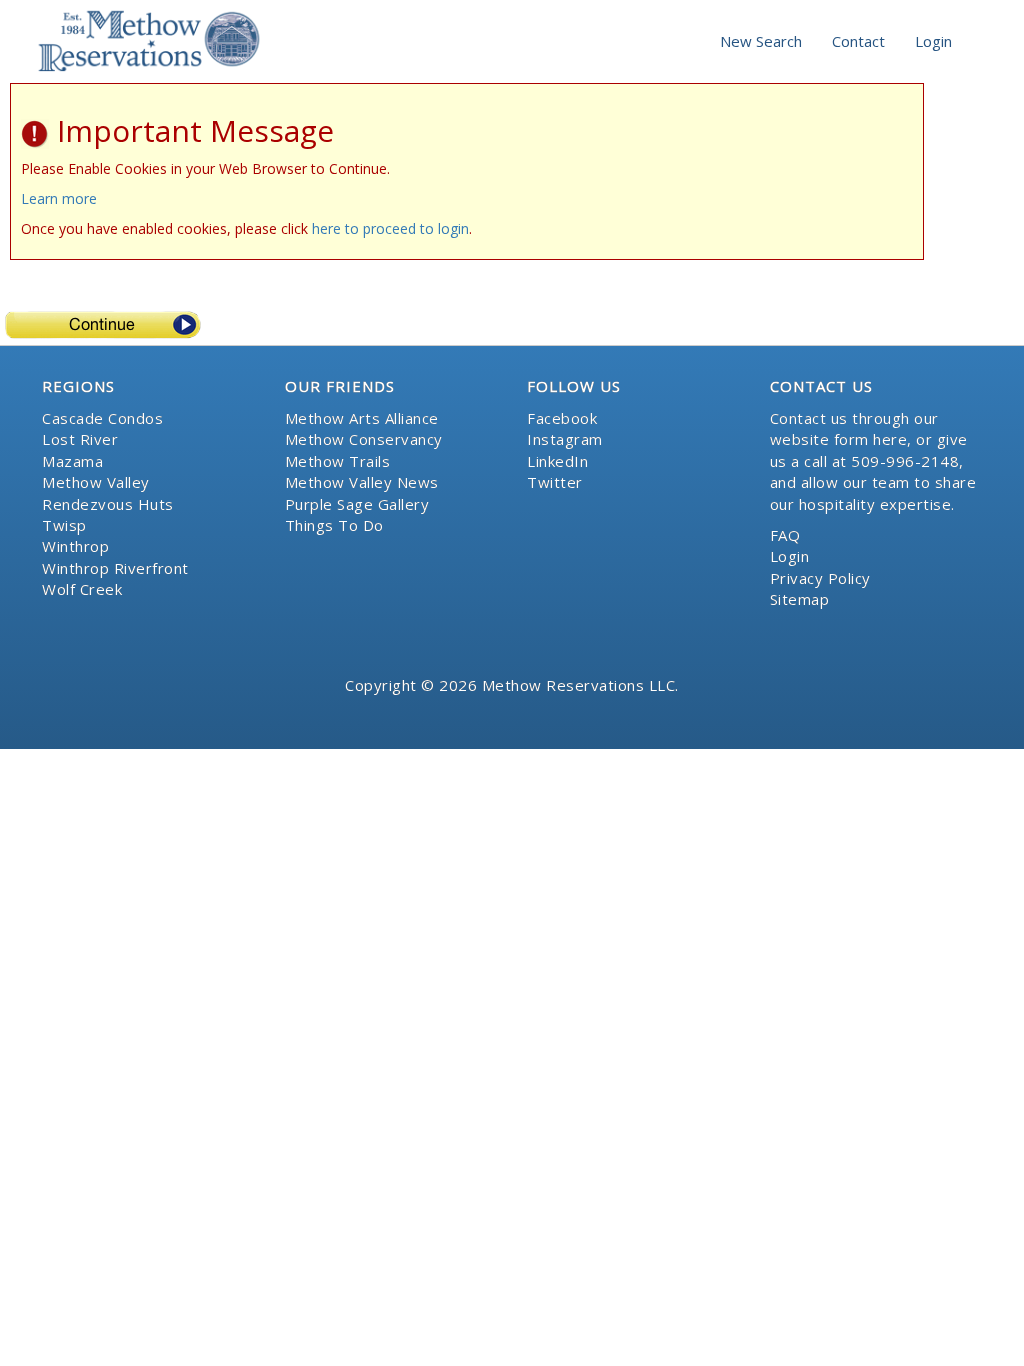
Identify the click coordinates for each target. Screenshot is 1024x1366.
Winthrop (75, 546)
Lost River (80, 439)
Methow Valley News (362, 482)
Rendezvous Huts (108, 504)
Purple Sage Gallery (357, 504)
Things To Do (334, 525)
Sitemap (800, 599)
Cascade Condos (102, 418)
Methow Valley (96, 482)
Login (933, 41)
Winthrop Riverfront (115, 568)
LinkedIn (557, 461)
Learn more (59, 198)
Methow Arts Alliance (362, 418)
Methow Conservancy (364, 439)
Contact (858, 41)
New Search (761, 41)
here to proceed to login (390, 228)
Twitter (555, 482)
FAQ (785, 535)
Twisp (64, 525)
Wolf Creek (82, 589)
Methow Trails (338, 461)
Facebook (562, 418)
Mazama (72, 461)
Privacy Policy (820, 578)
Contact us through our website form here (854, 428)
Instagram (565, 439)
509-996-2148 (905, 461)
